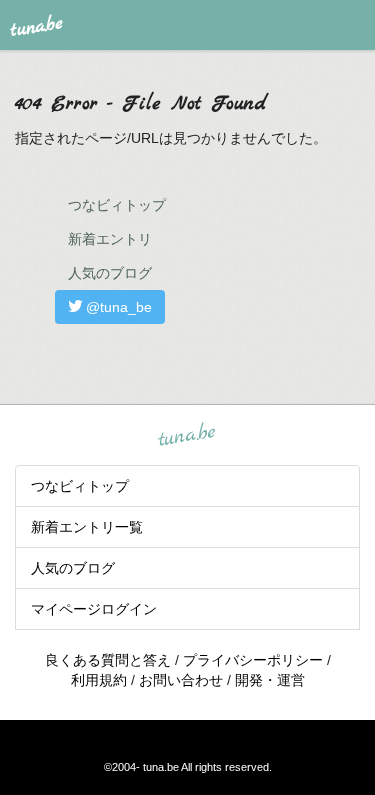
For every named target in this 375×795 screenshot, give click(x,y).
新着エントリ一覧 (87, 527)
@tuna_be (117, 307)
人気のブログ (110, 273)
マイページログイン (94, 609)
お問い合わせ (181, 680)
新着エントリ (110, 239)
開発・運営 (270, 680)
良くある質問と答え (108, 660)
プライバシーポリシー (253, 660)
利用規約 (99, 680)
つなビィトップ (117, 205)
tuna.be (187, 435)
